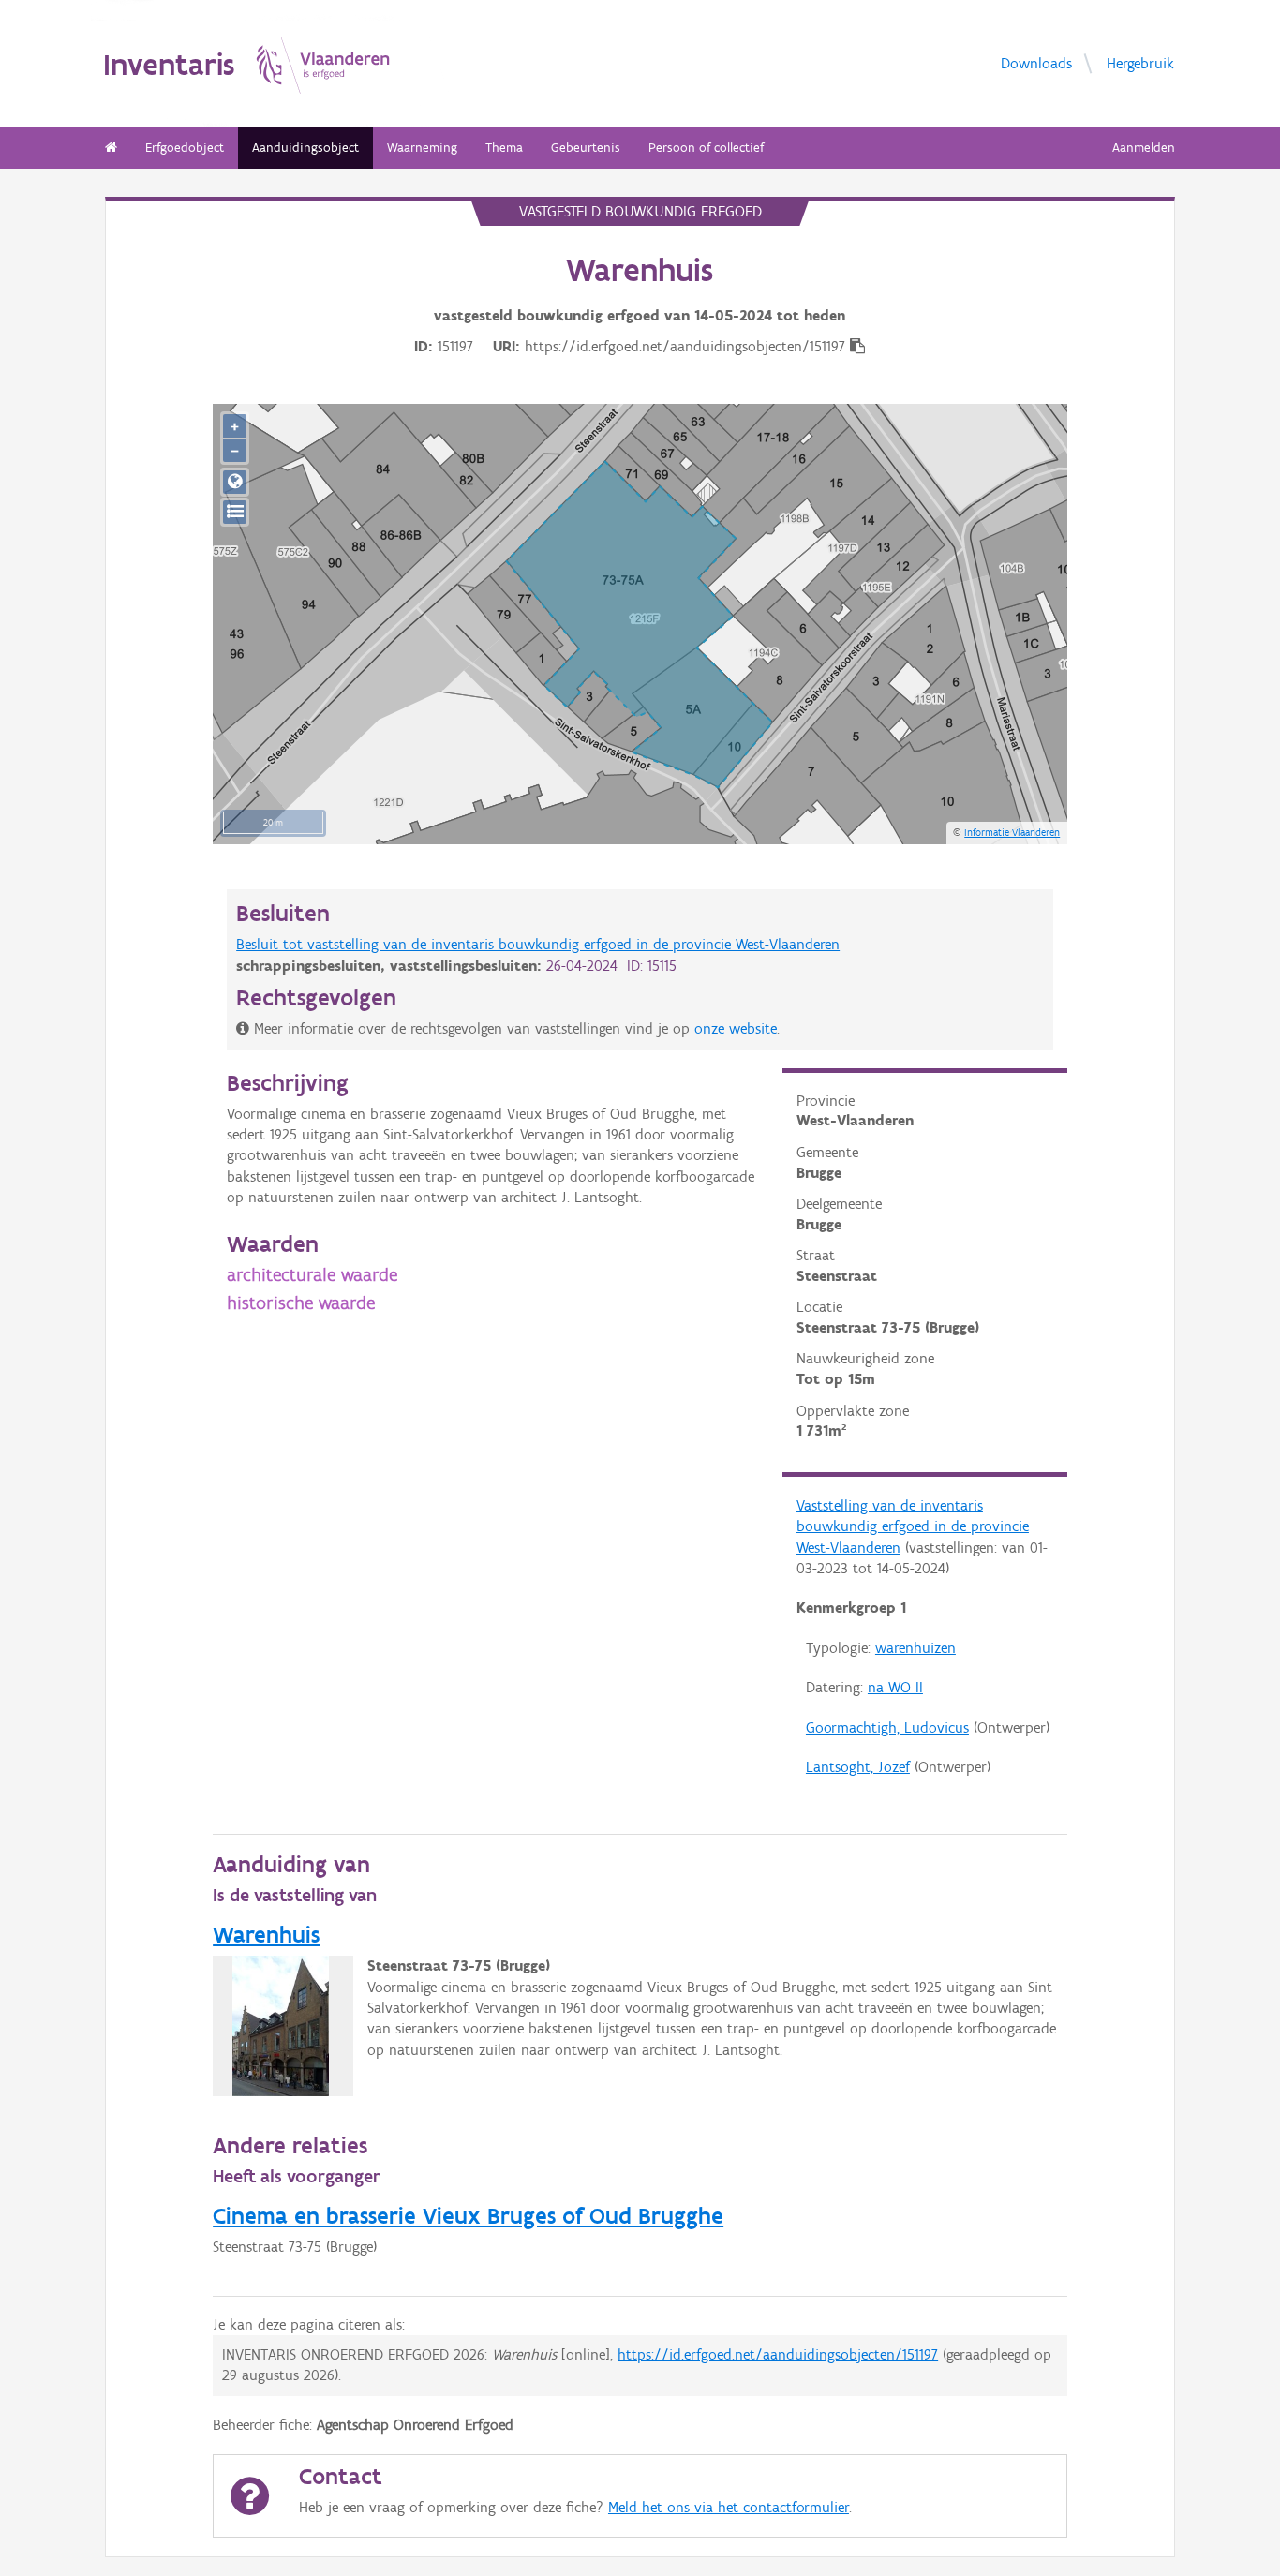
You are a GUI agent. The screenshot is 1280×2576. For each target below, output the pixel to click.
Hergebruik (1140, 62)
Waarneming (422, 148)
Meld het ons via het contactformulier (729, 2507)
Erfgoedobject (185, 148)
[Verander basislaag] (235, 512)
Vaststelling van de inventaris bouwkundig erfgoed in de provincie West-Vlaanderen (913, 1526)
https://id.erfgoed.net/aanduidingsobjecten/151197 (778, 2354)
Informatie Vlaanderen (1012, 832)
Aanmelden (1144, 148)
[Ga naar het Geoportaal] (235, 482)
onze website (736, 1028)
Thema (504, 148)
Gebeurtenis (586, 148)
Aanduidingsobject (305, 148)
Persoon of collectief (706, 148)
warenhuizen (915, 1648)
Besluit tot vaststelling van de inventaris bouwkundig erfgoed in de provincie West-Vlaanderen (538, 944)
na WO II (895, 1687)
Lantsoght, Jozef (858, 1767)
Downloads (1036, 62)
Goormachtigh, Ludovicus (887, 1727)
